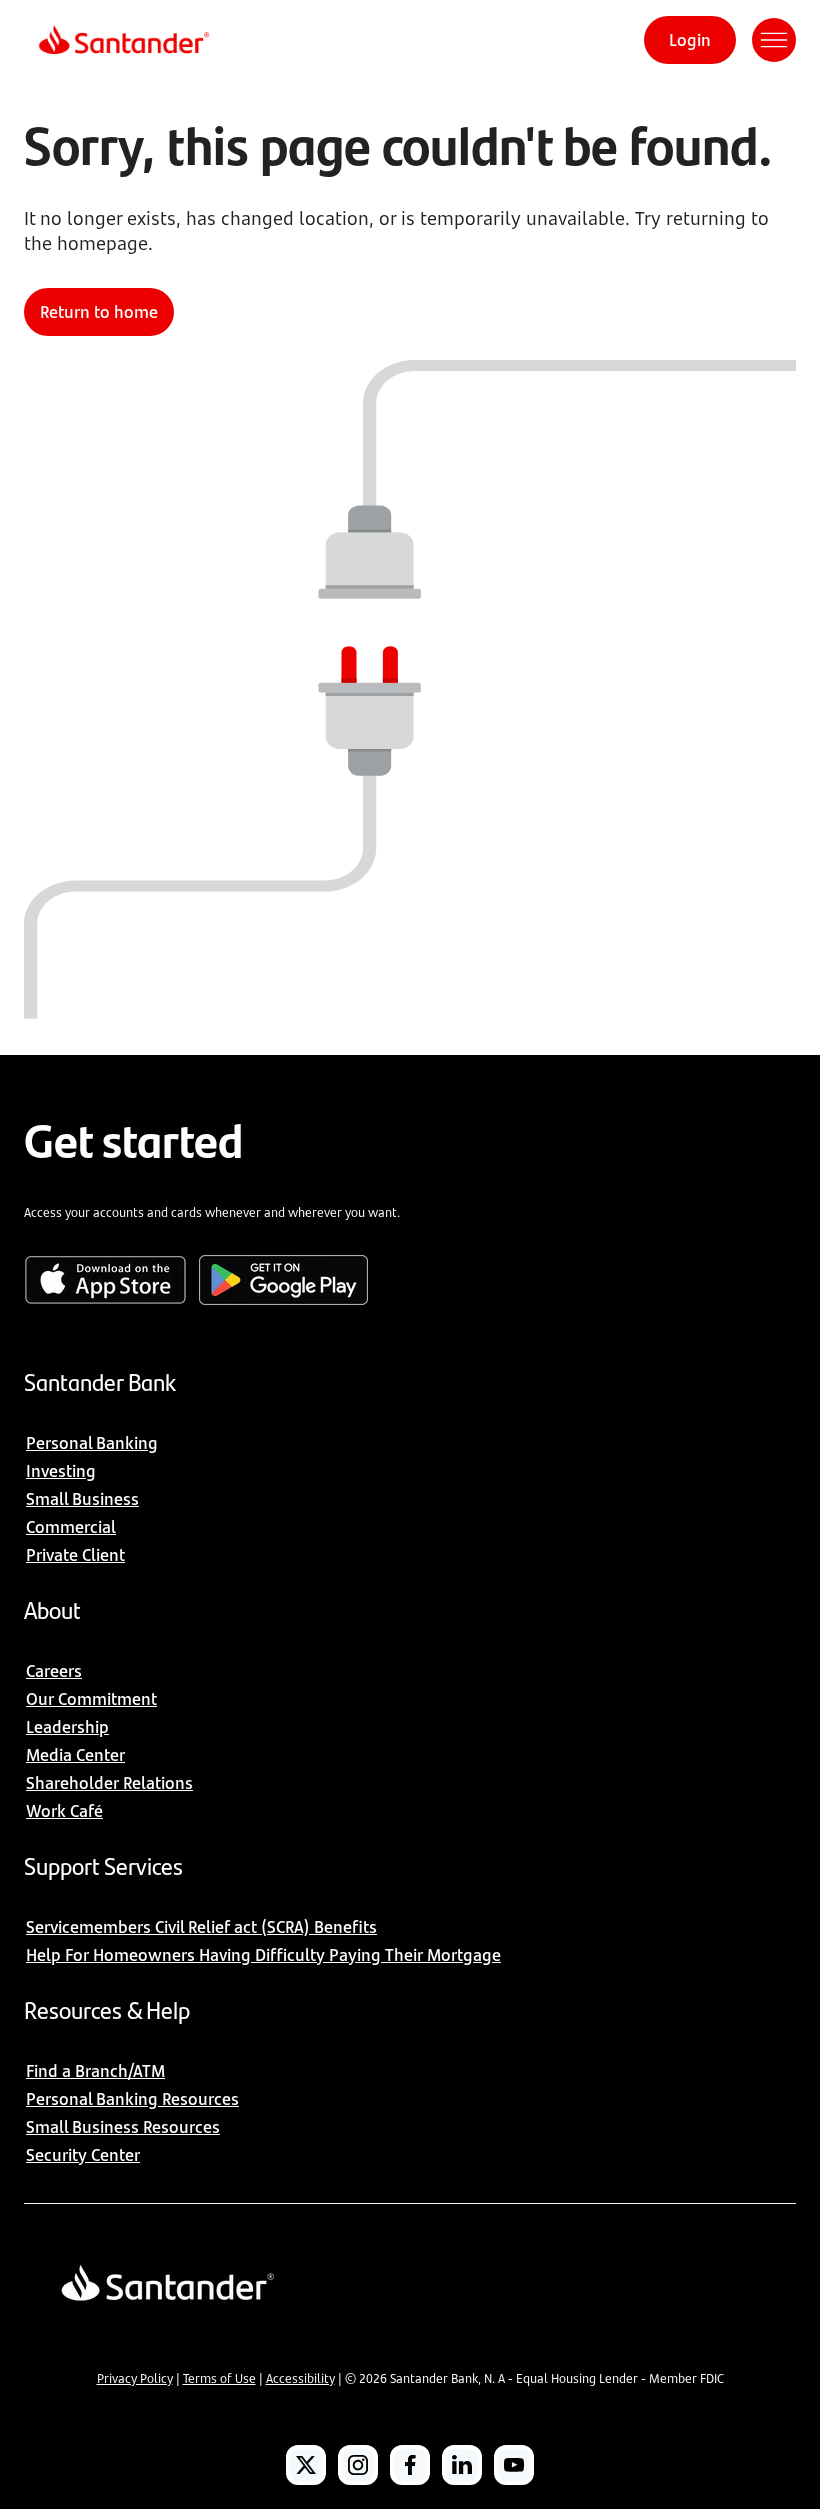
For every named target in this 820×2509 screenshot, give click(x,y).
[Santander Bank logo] (122, 40)
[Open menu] (774, 40)
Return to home (99, 312)
